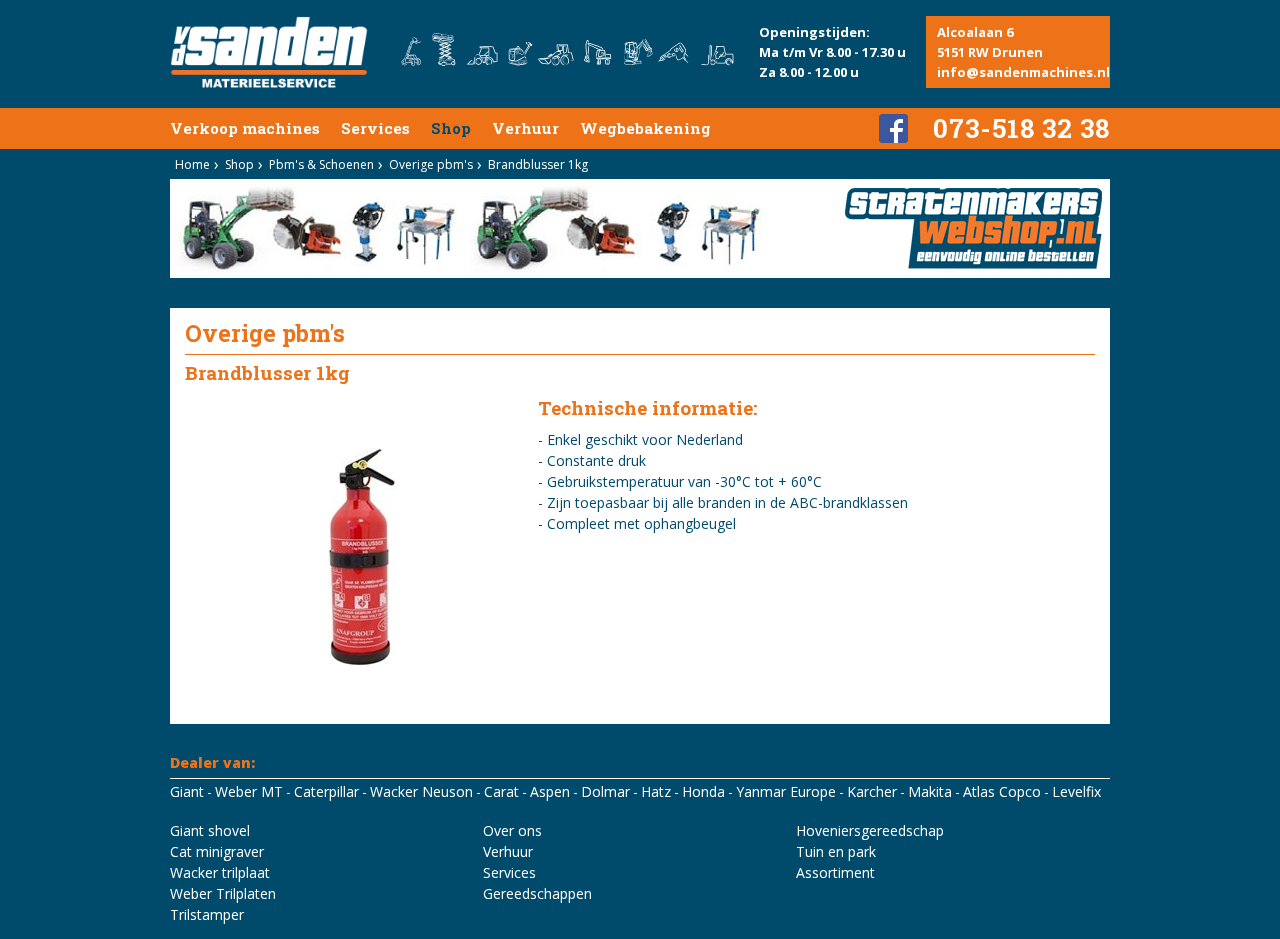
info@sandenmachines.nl (1023, 72)
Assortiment (835, 872)
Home (192, 164)
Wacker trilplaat (220, 872)
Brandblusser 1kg (538, 164)
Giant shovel (210, 830)
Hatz (656, 791)
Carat (501, 791)
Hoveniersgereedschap (870, 830)
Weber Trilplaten (223, 893)
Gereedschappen (537, 893)
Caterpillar (326, 791)
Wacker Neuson (421, 791)
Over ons (512, 830)
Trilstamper (207, 914)
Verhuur (525, 128)
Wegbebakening (645, 128)
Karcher (872, 791)
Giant (187, 791)
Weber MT (249, 791)
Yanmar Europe (786, 791)
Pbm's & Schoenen (321, 164)
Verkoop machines (245, 128)
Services (375, 128)
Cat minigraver (217, 851)
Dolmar (605, 791)
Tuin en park (836, 851)
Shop (451, 128)
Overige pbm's (431, 164)
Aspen (550, 791)
